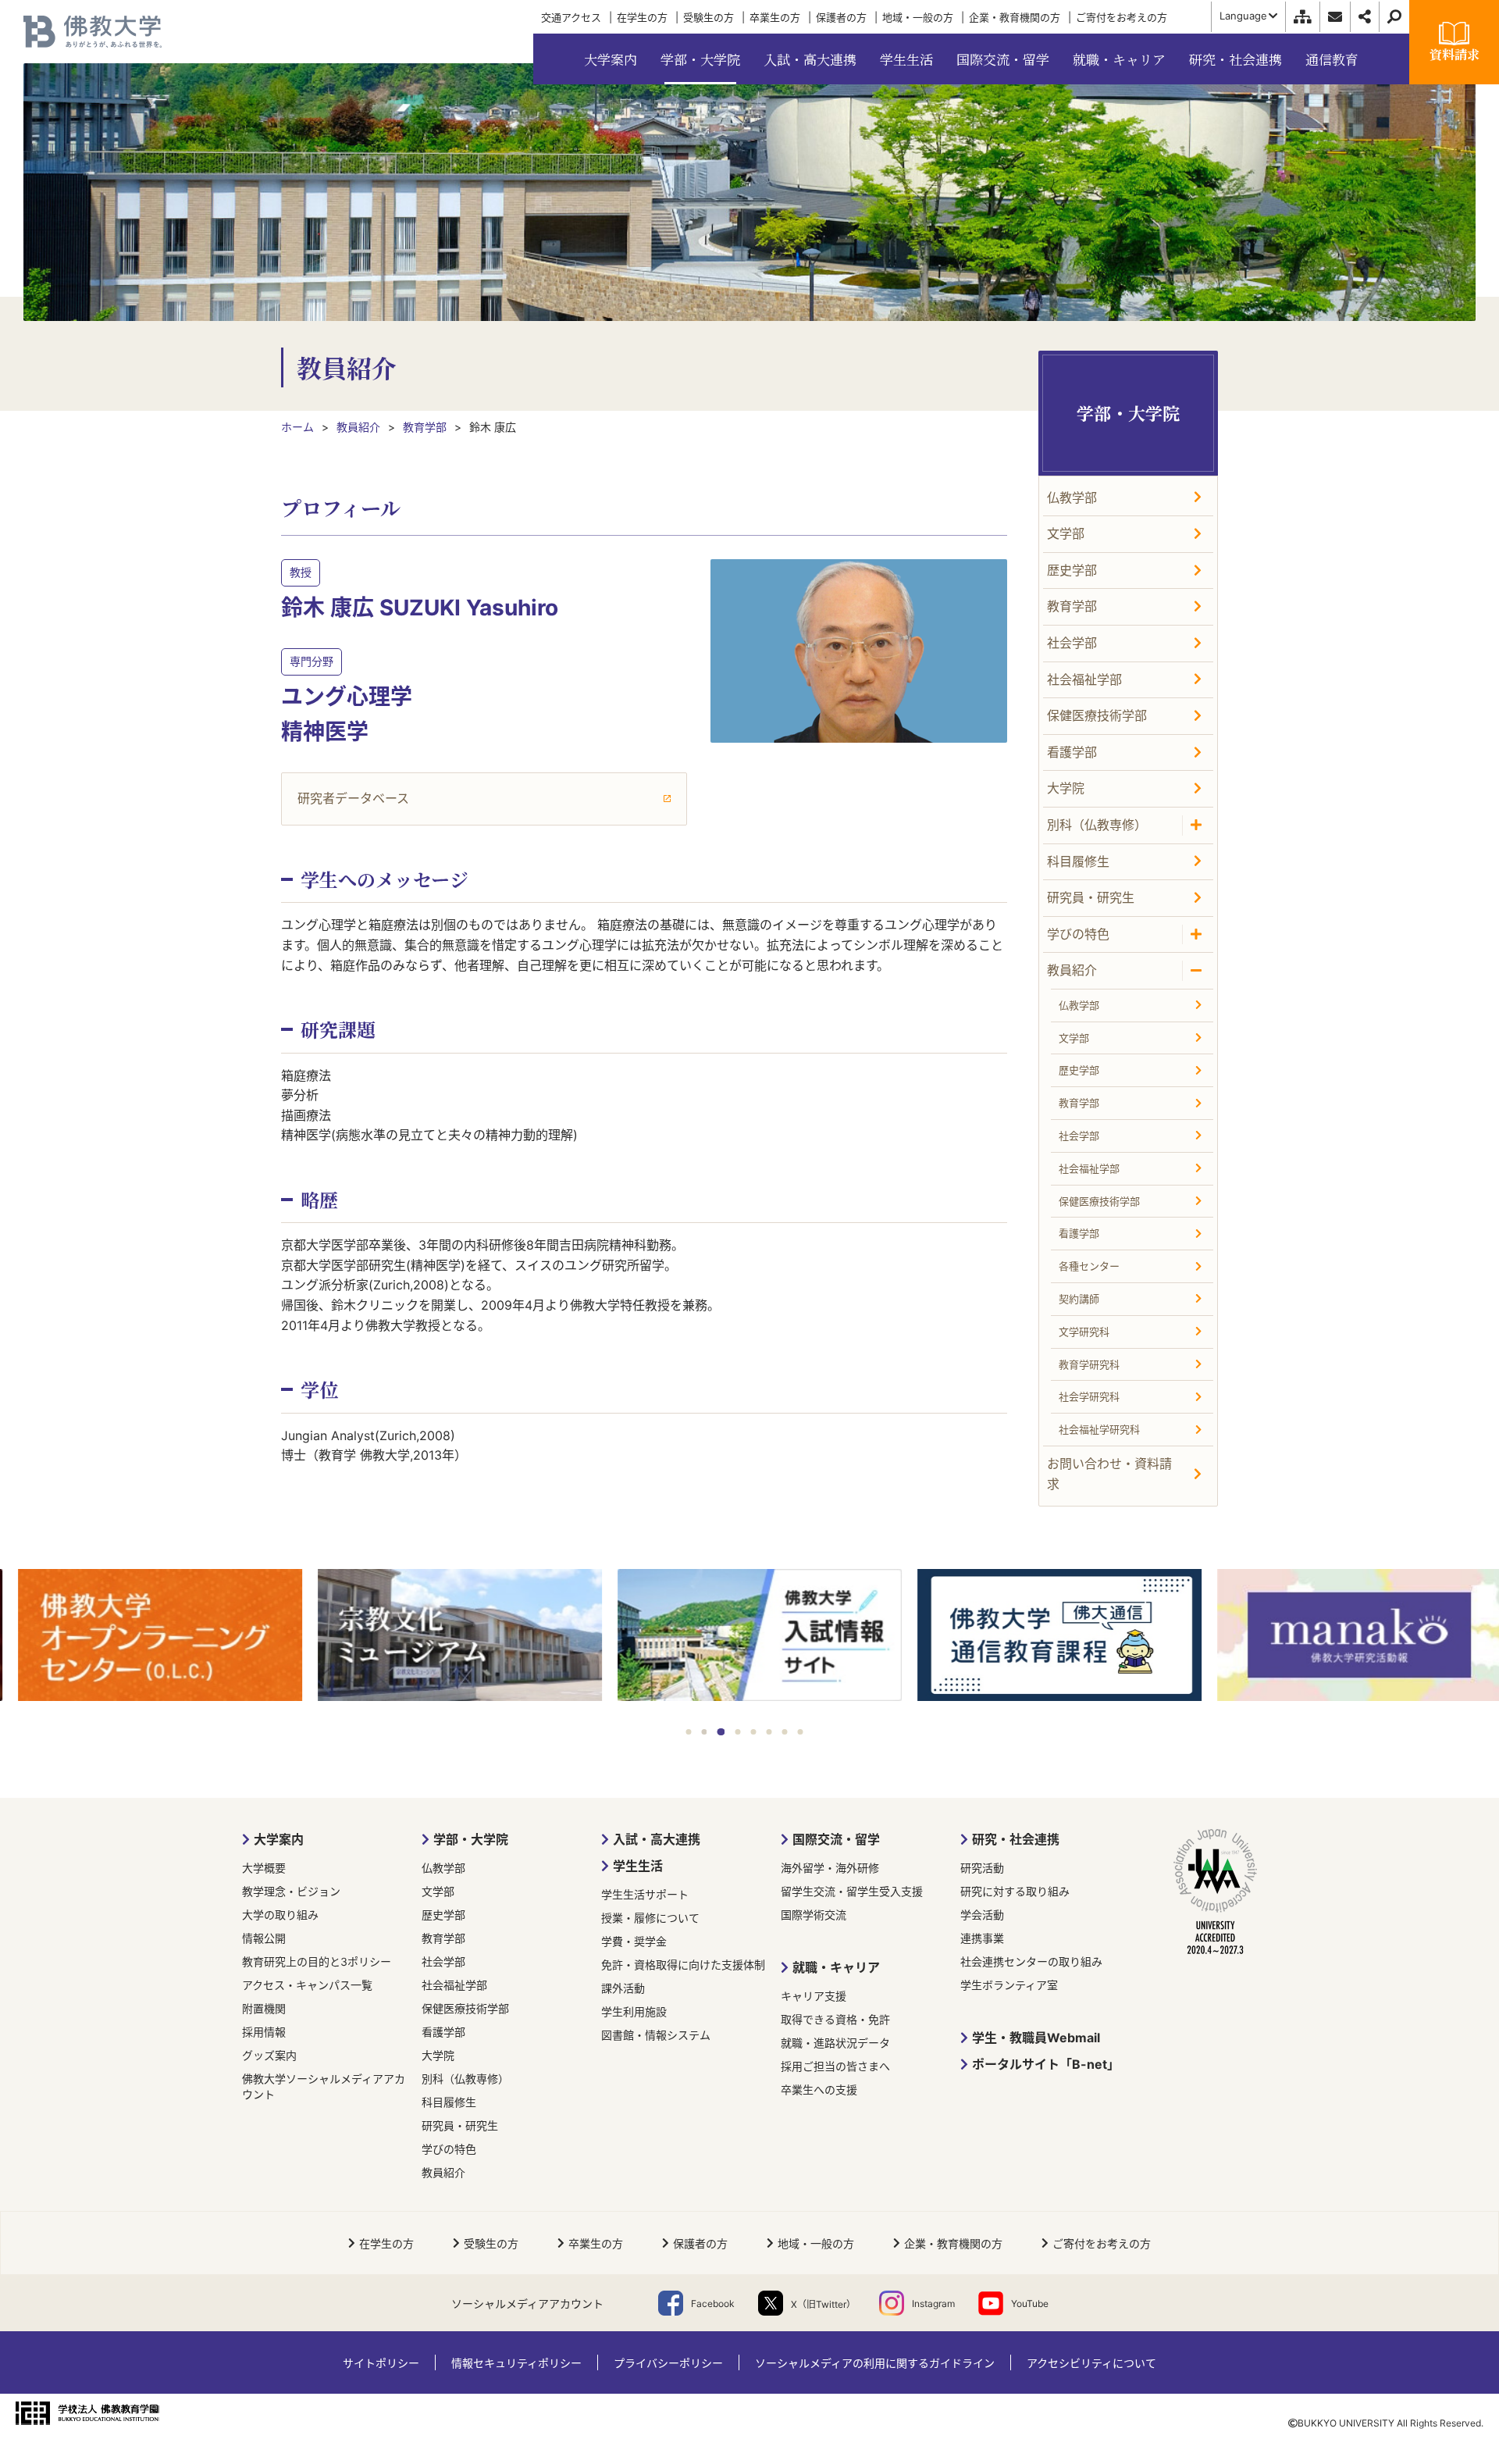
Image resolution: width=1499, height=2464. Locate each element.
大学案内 (279, 1839)
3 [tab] (721, 1731)
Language (1243, 16)
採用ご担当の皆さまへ (835, 2066)
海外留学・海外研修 (830, 1868)
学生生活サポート (645, 1894)
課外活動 (623, 1988)
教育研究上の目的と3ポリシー (317, 1961)
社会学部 (443, 1961)
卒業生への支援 (819, 2090)
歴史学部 (443, 1915)
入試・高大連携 (657, 1839)
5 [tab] (754, 1732)
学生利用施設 (634, 2011)
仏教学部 (443, 1868)
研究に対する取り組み (1015, 1891)
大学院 (438, 2055)
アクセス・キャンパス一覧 (307, 1985)
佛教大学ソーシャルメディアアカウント (324, 2086)
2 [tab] (705, 1732)
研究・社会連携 (1016, 1839)
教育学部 (443, 1938)
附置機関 (264, 2008)
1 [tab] (689, 1732)
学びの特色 (449, 2149)
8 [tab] (801, 1732)
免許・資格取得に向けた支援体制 (683, 1965)
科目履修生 (449, 2102)
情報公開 (264, 1938)
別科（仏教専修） (465, 2079)
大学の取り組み (280, 1915)
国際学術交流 (814, 1915)
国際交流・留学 (836, 1839)
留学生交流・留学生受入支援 (852, 1891)
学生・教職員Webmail (1036, 2038)
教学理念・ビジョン (291, 1891)
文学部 (438, 1891)
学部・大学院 (471, 1839)
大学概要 (264, 1868)
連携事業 (982, 1938)
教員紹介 (443, 2172)
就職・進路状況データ (835, 2043)
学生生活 (638, 1866)
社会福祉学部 (454, 1985)
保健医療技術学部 (465, 2008)
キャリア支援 (814, 1996)
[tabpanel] (150, 1637)
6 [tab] (769, 1732)
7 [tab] (785, 1732)
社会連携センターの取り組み (1031, 1961)
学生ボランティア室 (1009, 1985)
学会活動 (982, 1915)
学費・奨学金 (634, 1941)
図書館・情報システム (656, 2035)
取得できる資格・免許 (835, 2019)
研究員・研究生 (460, 2125)
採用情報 (264, 2032)
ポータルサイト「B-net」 (1046, 2064)
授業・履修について (650, 1918)
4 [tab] (738, 1732)
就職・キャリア (836, 1967)
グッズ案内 (269, 2055)
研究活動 (982, 1868)
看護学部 (443, 2032)
